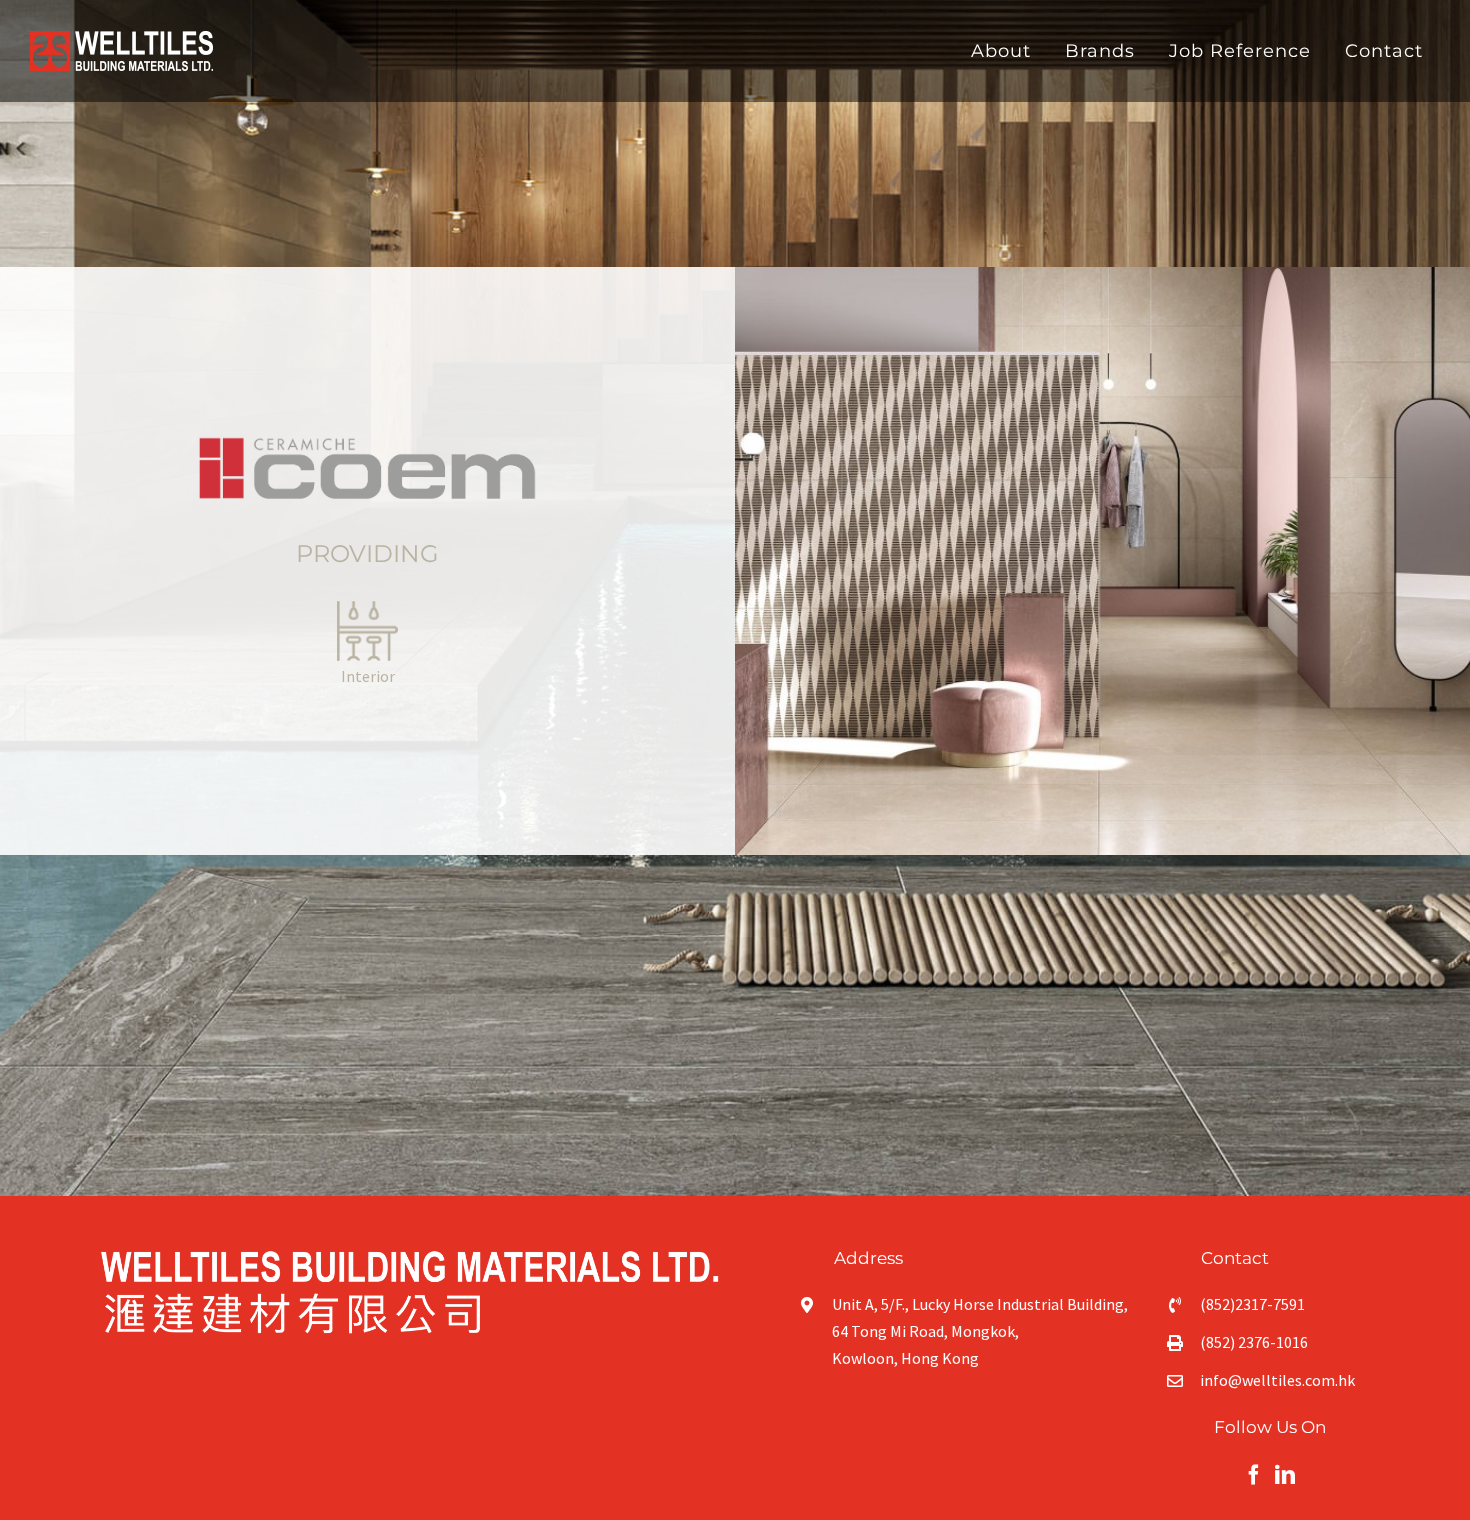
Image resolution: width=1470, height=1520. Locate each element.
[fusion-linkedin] (1285, 1475)
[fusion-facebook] (1254, 1475)
